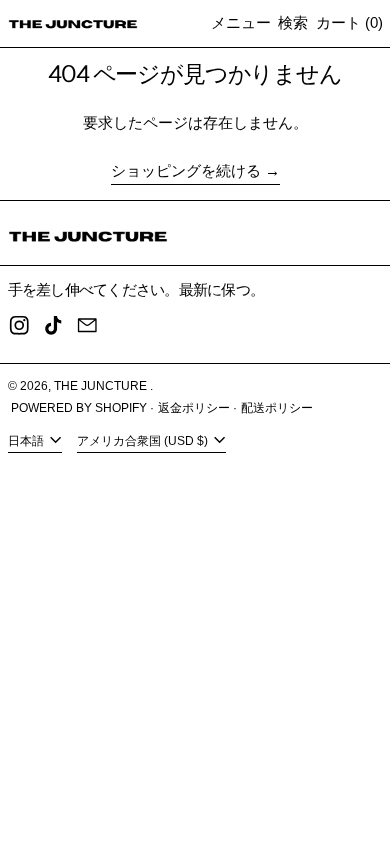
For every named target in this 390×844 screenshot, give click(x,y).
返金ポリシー (194, 408)
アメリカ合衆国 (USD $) (144, 441)
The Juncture (102, 386)
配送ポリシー (277, 408)
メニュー (241, 22)
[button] (293, 23)
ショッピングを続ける (186, 170)
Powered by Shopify (79, 408)
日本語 (27, 441)
